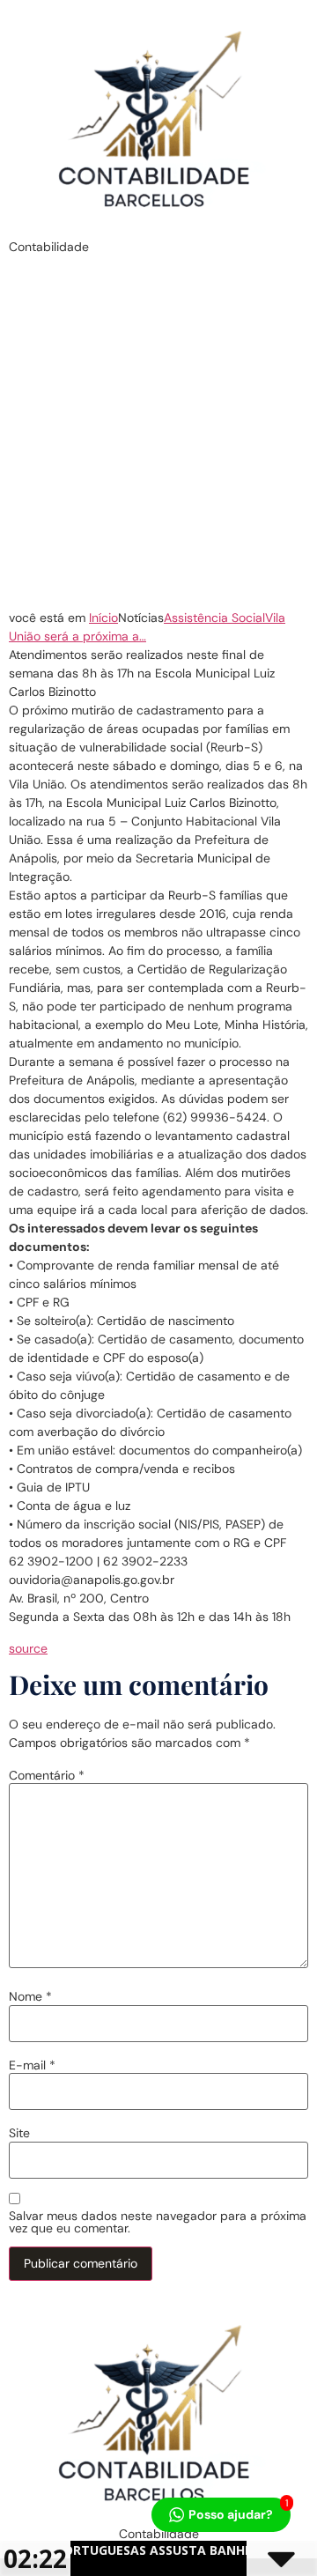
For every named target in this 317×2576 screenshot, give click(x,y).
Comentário (47, 1775)
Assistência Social (214, 618)
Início (103, 618)
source (28, 1648)
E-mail (32, 2065)
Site (19, 2133)
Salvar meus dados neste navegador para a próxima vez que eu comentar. (158, 2222)
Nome (30, 1996)
